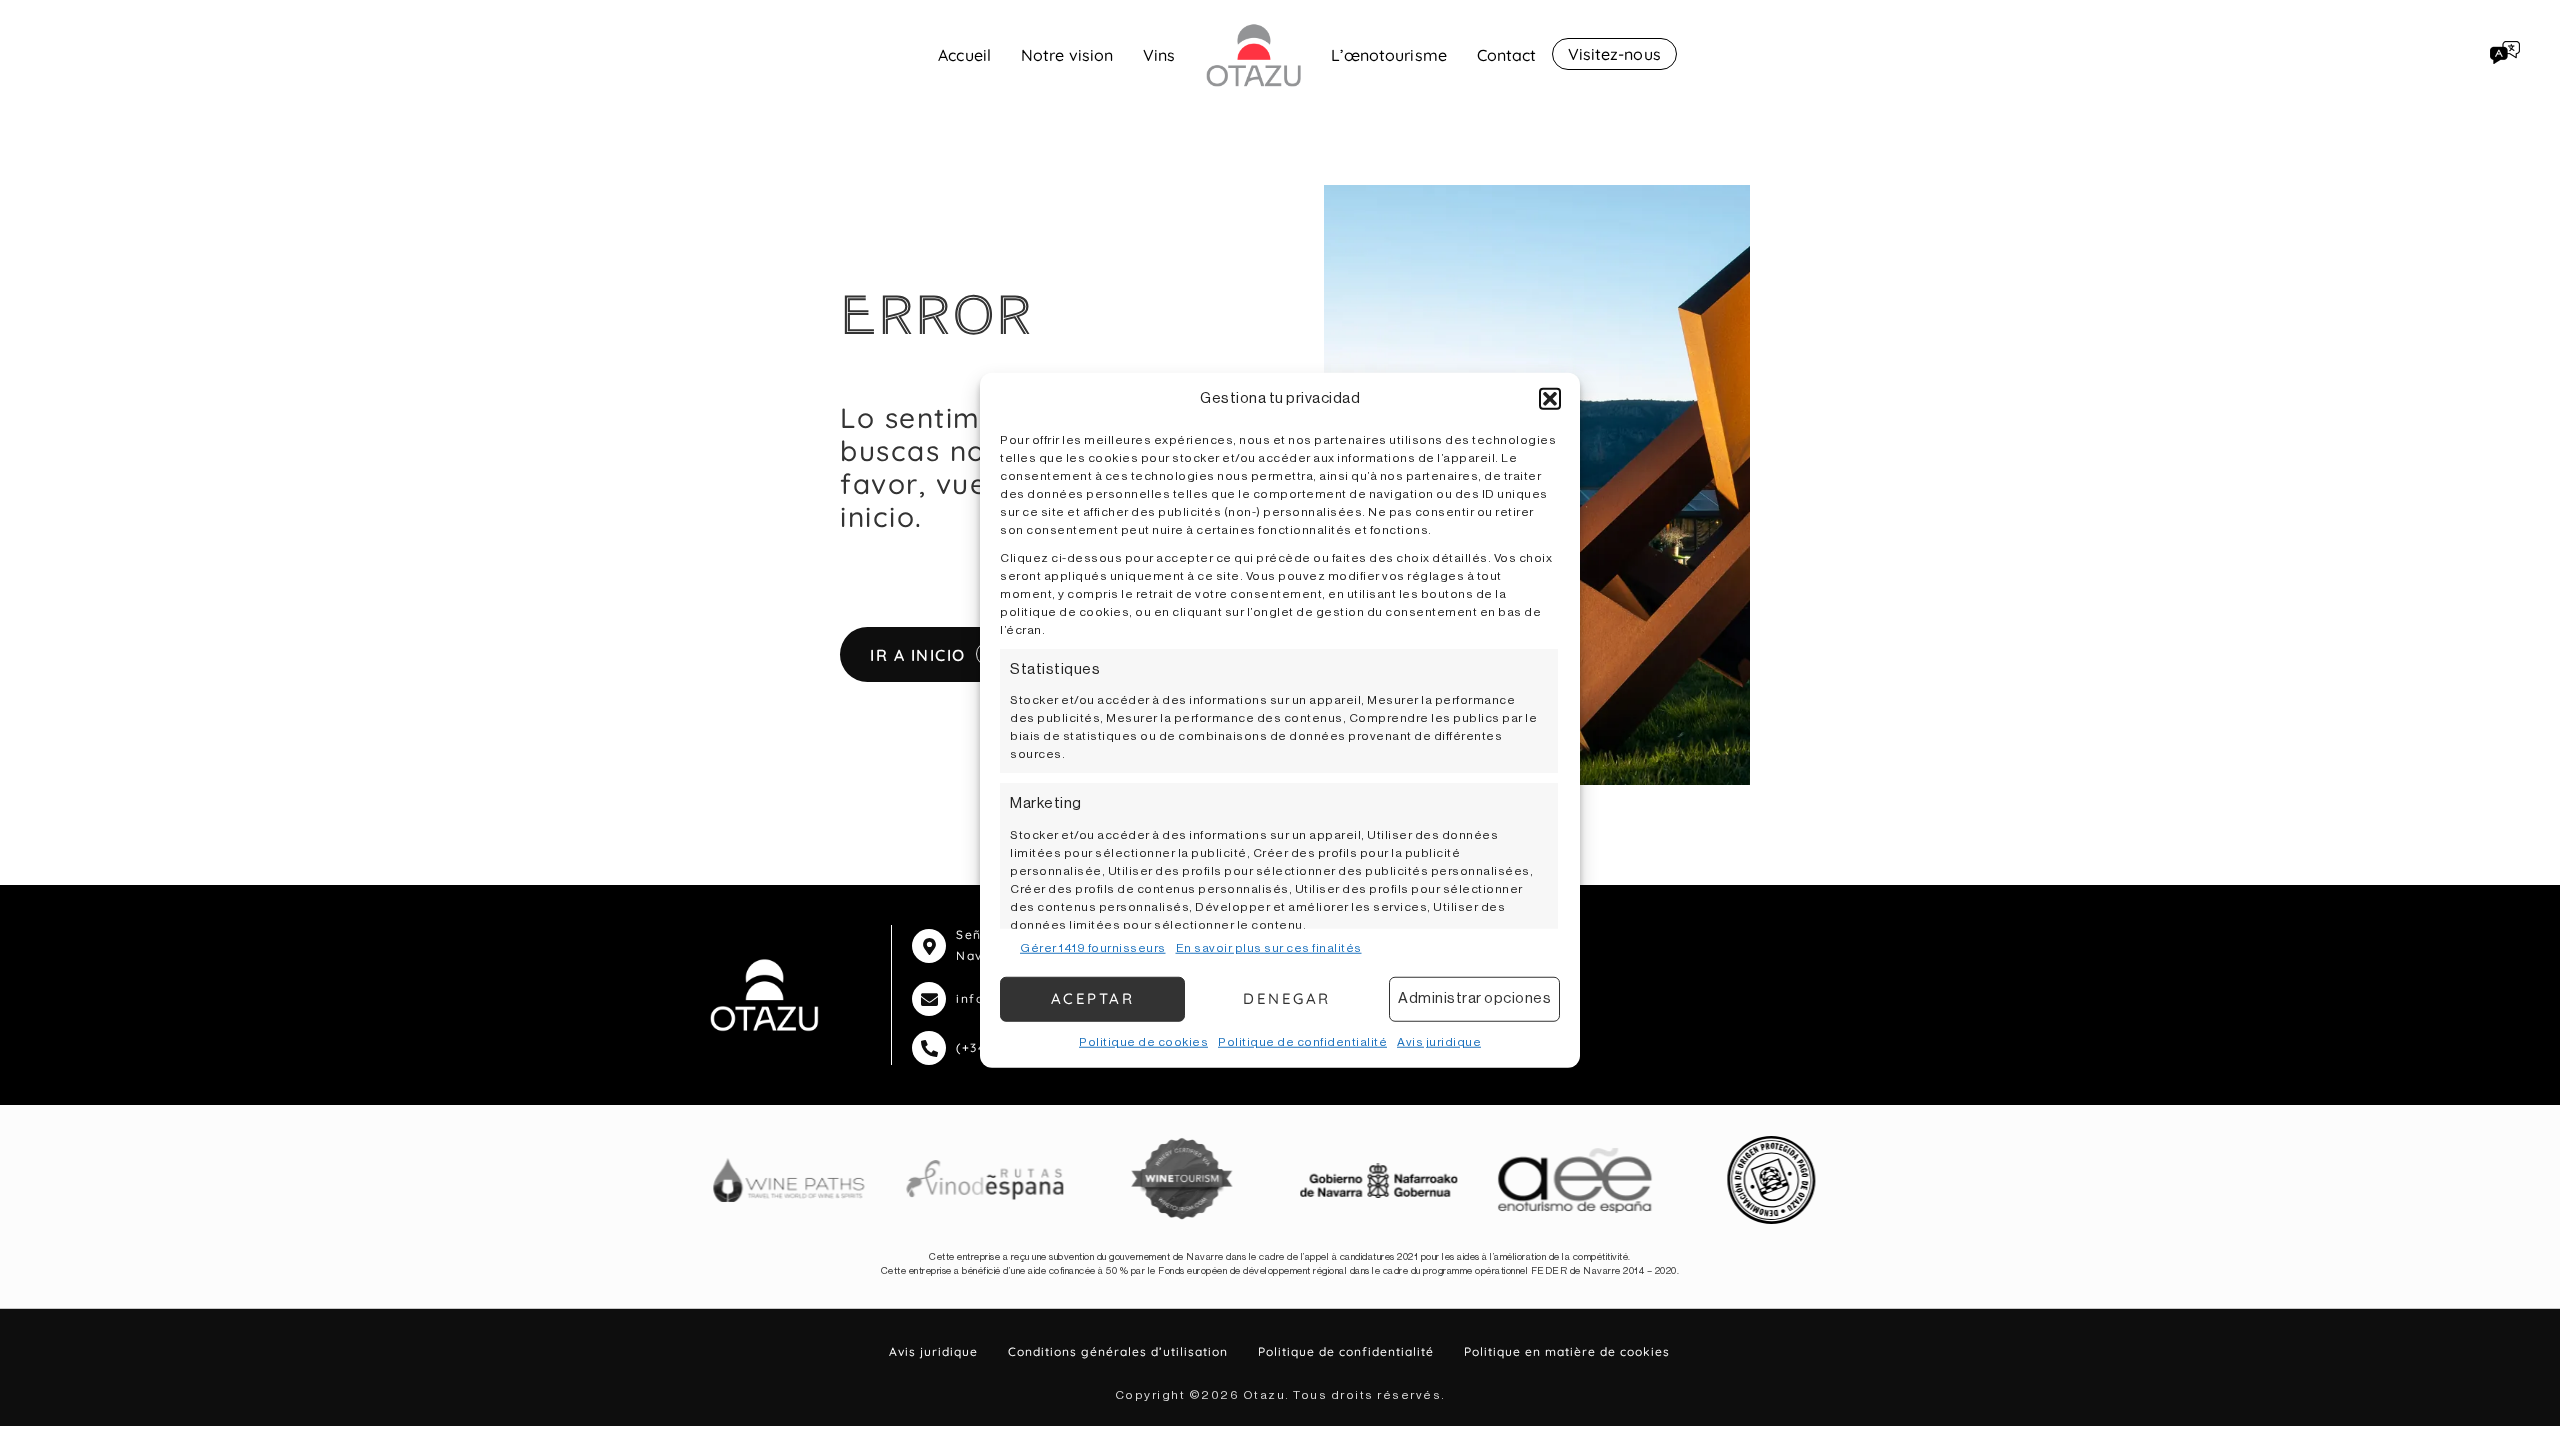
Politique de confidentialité (1302, 1041)
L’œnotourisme (1389, 55)
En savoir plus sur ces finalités (1269, 947)
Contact (1507, 55)
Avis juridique (1439, 1041)
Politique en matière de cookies (1567, 1351)
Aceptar (1093, 998)
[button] (1550, 399)
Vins (1159, 55)
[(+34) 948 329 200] (929, 1048)
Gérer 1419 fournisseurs (1093, 947)
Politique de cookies (1143, 1041)
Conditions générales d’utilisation (1118, 1351)
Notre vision (1067, 55)
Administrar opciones (1474, 998)
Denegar (1287, 998)
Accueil (964, 55)
